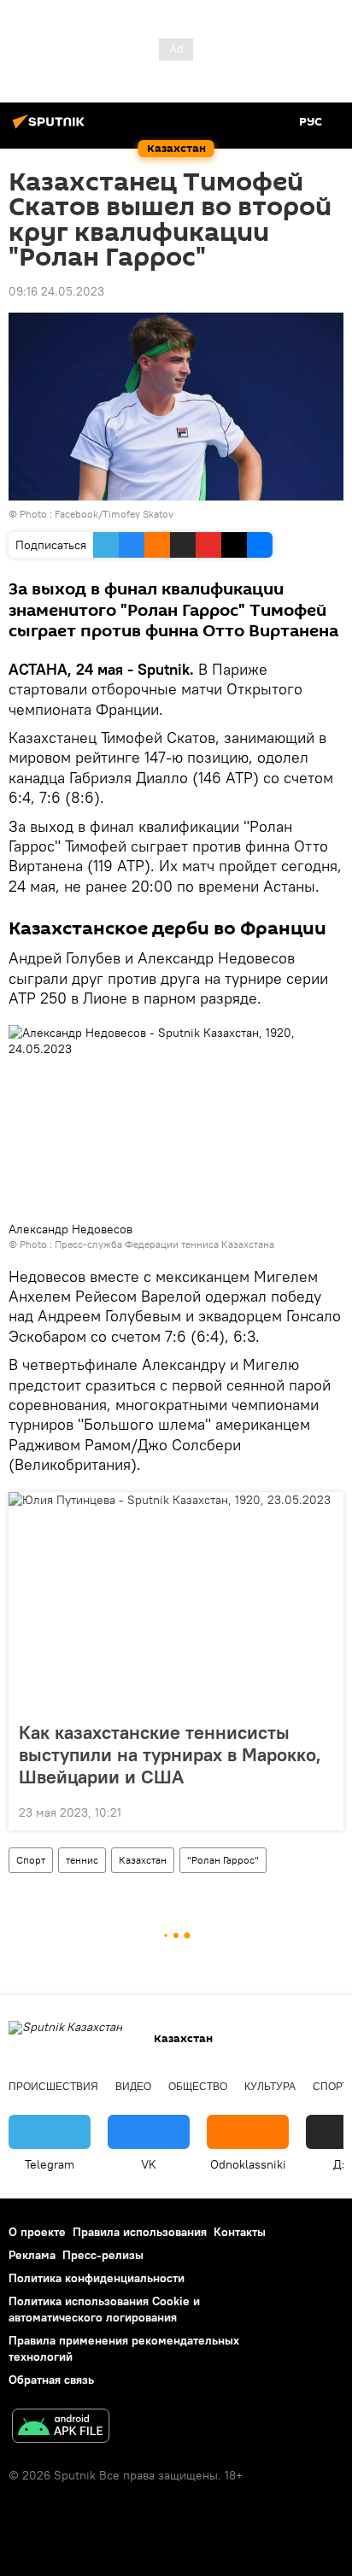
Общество (198, 2087)
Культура (270, 2087)
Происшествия (53, 2087)
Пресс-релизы (103, 2255)
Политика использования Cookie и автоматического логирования (104, 2309)
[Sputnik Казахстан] (51, 128)
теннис (82, 1860)
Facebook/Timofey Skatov (114, 514)
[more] (324, 1811)
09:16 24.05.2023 (56, 291)
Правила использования (140, 2232)
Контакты (240, 2232)
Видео (133, 2087)
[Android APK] (61, 2428)
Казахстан (143, 1860)
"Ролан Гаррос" (223, 1860)
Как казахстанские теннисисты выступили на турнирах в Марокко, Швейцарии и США (170, 1754)
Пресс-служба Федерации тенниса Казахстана (164, 1244)
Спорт (31, 1860)
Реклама (32, 2255)
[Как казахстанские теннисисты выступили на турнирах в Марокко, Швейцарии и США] (176, 1601)
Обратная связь (51, 2380)
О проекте (37, 2232)
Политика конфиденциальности (97, 2278)
